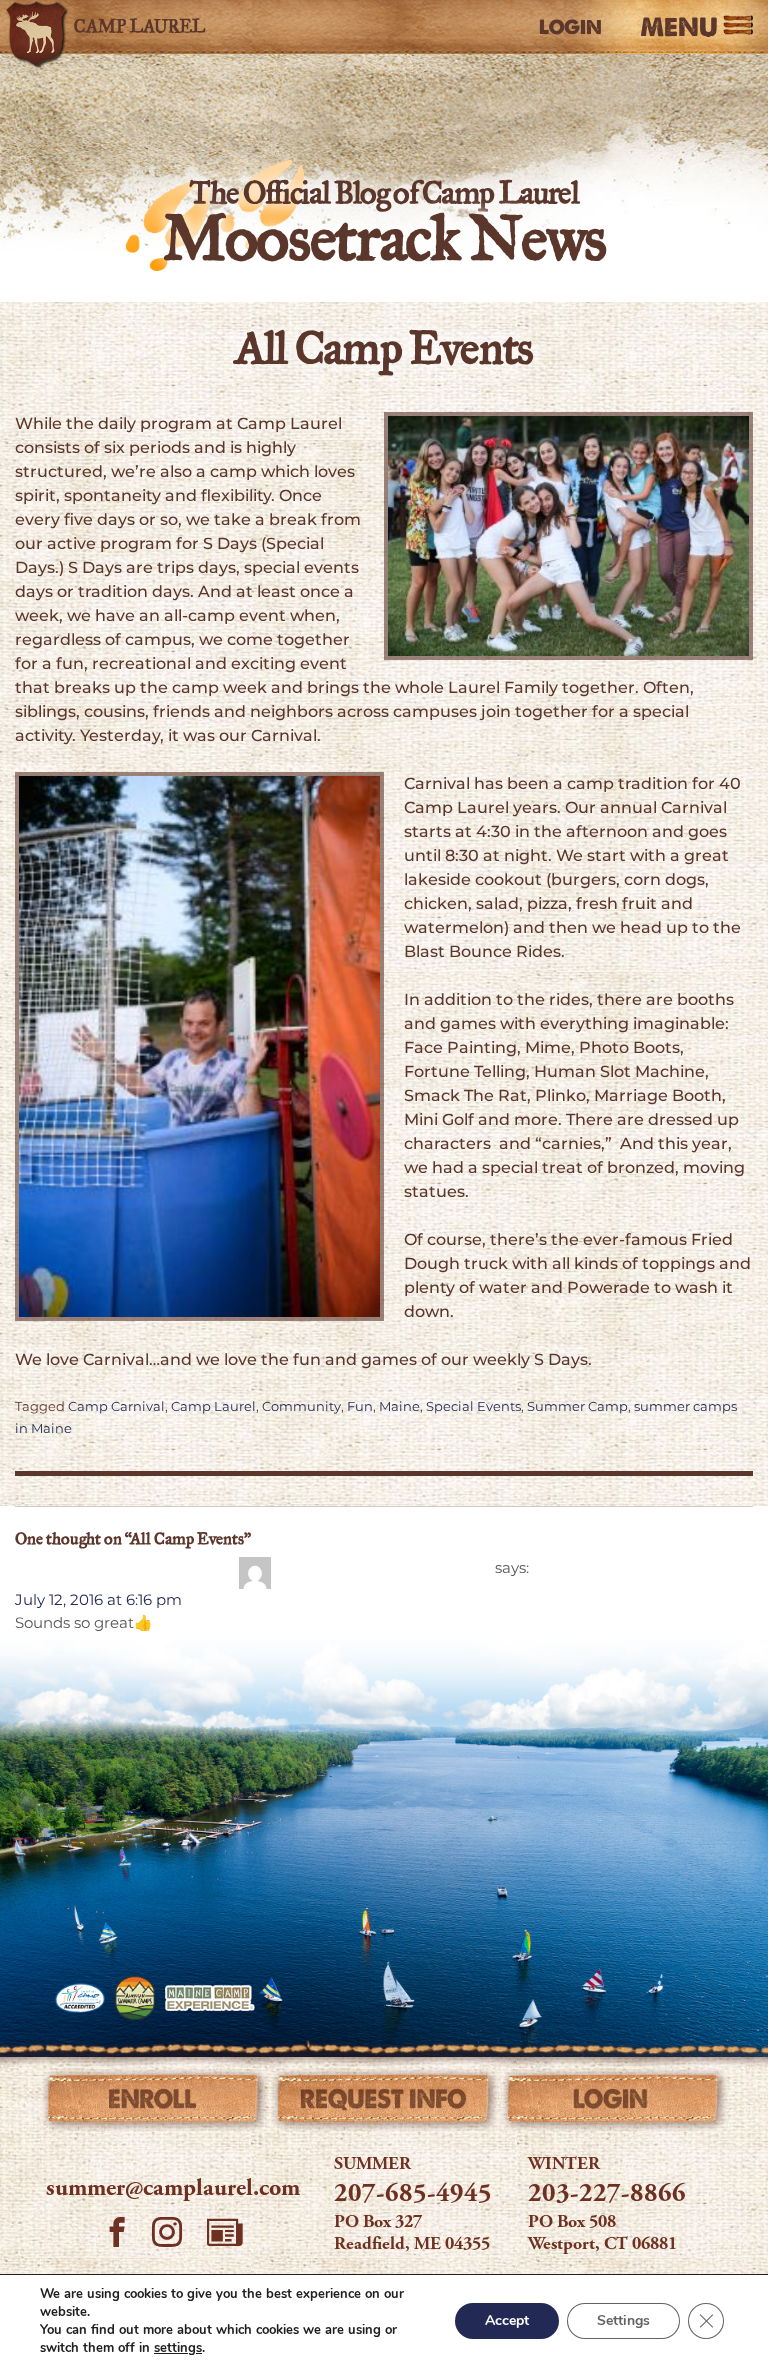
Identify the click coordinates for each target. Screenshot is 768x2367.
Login (570, 27)
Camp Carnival (116, 1406)
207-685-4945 (413, 2195)
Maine (399, 1406)
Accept (507, 2320)
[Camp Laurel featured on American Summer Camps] (135, 1998)
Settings (623, 2320)
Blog (225, 2232)
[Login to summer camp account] (613, 2103)
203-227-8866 (607, 2195)
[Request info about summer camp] (383, 2103)
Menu (679, 27)
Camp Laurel (213, 1406)
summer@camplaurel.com (173, 2190)
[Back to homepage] (115, 27)
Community (301, 1406)
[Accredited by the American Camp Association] (80, 1998)
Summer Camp (577, 1406)
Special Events (473, 1406)
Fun (360, 1406)
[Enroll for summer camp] (154, 2103)
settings (178, 2348)
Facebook (117, 2235)
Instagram (167, 2235)
